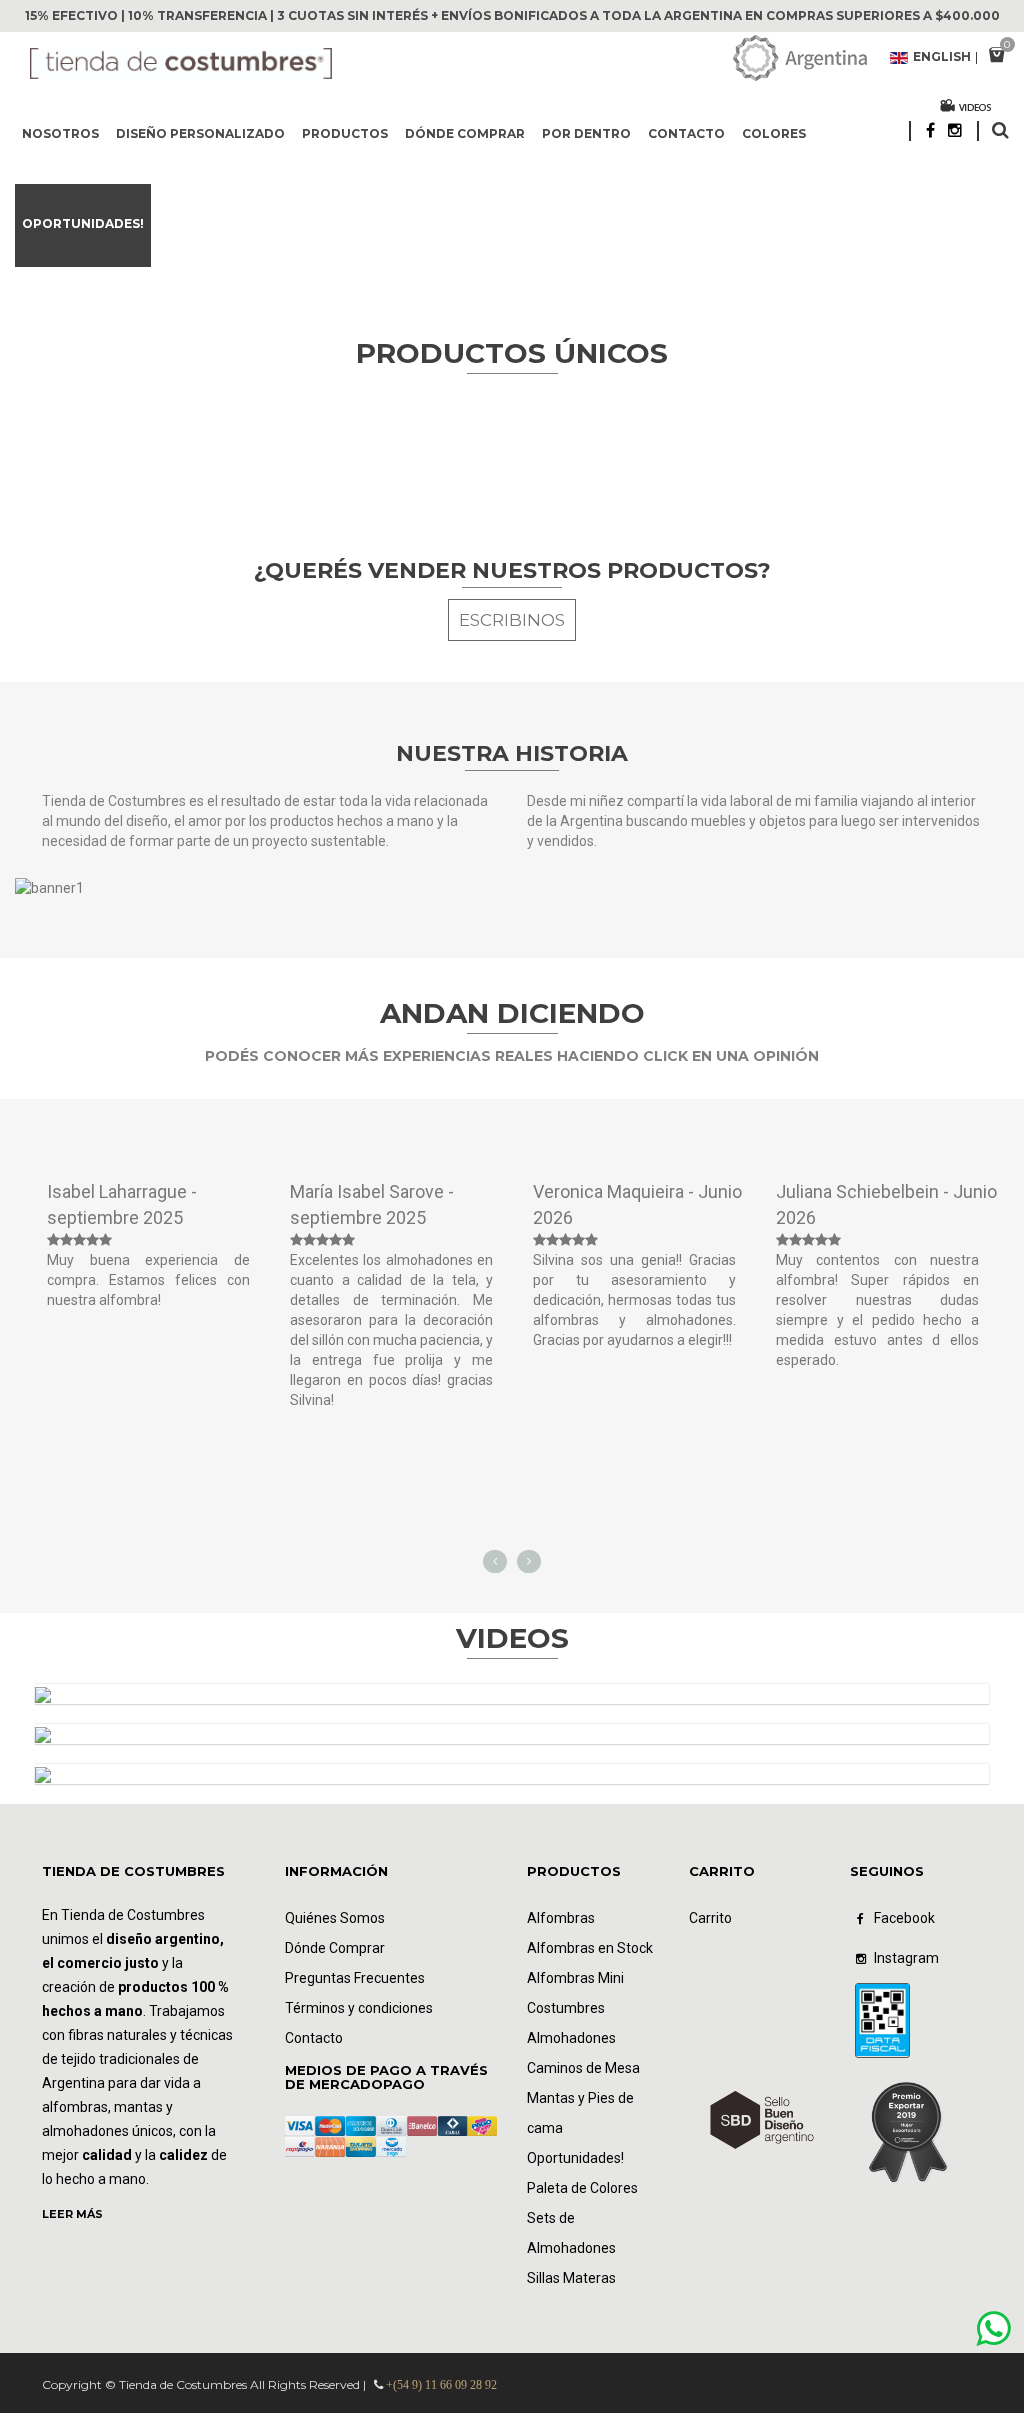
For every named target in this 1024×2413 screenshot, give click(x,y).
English (942, 58)
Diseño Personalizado (200, 133)
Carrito (710, 1918)
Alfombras (561, 1918)
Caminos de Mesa (583, 2068)
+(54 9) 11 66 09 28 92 (441, 2385)
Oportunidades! (83, 223)
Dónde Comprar (335, 1948)
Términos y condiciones (359, 2008)
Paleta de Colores (582, 2188)
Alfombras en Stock (590, 1948)
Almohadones (571, 2038)
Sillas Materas (571, 2278)
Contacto (686, 133)
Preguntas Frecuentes (355, 1978)
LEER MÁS (72, 2214)
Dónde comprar (465, 133)
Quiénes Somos (335, 1918)
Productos (345, 133)
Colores (774, 133)
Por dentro (586, 133)
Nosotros (60, 133)
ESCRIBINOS (512, 620)
